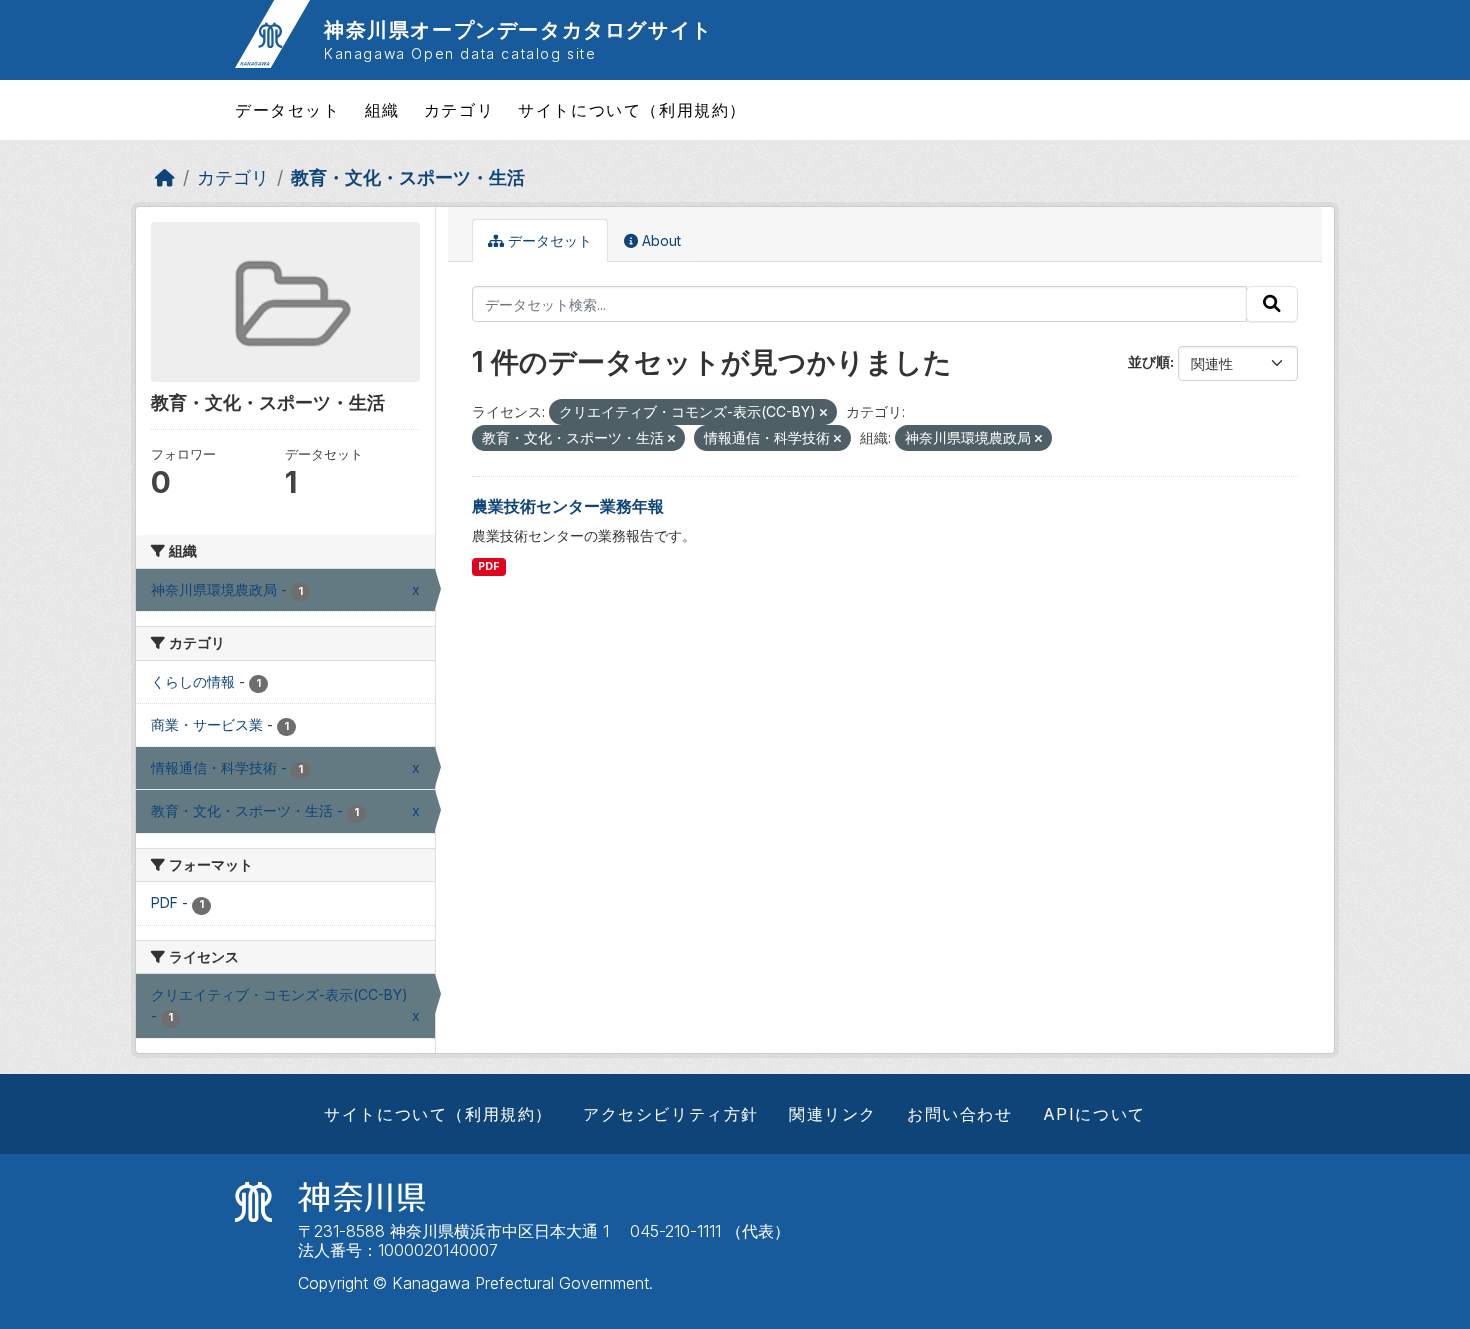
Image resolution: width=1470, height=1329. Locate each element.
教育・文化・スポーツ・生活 (408, 177)
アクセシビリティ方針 (671, 1114)
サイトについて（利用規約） (632, 110)
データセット (288, 110)
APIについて (1094, 1114)
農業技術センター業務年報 (568, 506)
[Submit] (1272, 304)
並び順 (1149, 361)
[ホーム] (165, 177)
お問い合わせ (960, 1114)
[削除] (823, 413)
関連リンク (833, 1114)
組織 (382, 110)
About (659, 240)
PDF (488, 566)
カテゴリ (459, 110)
